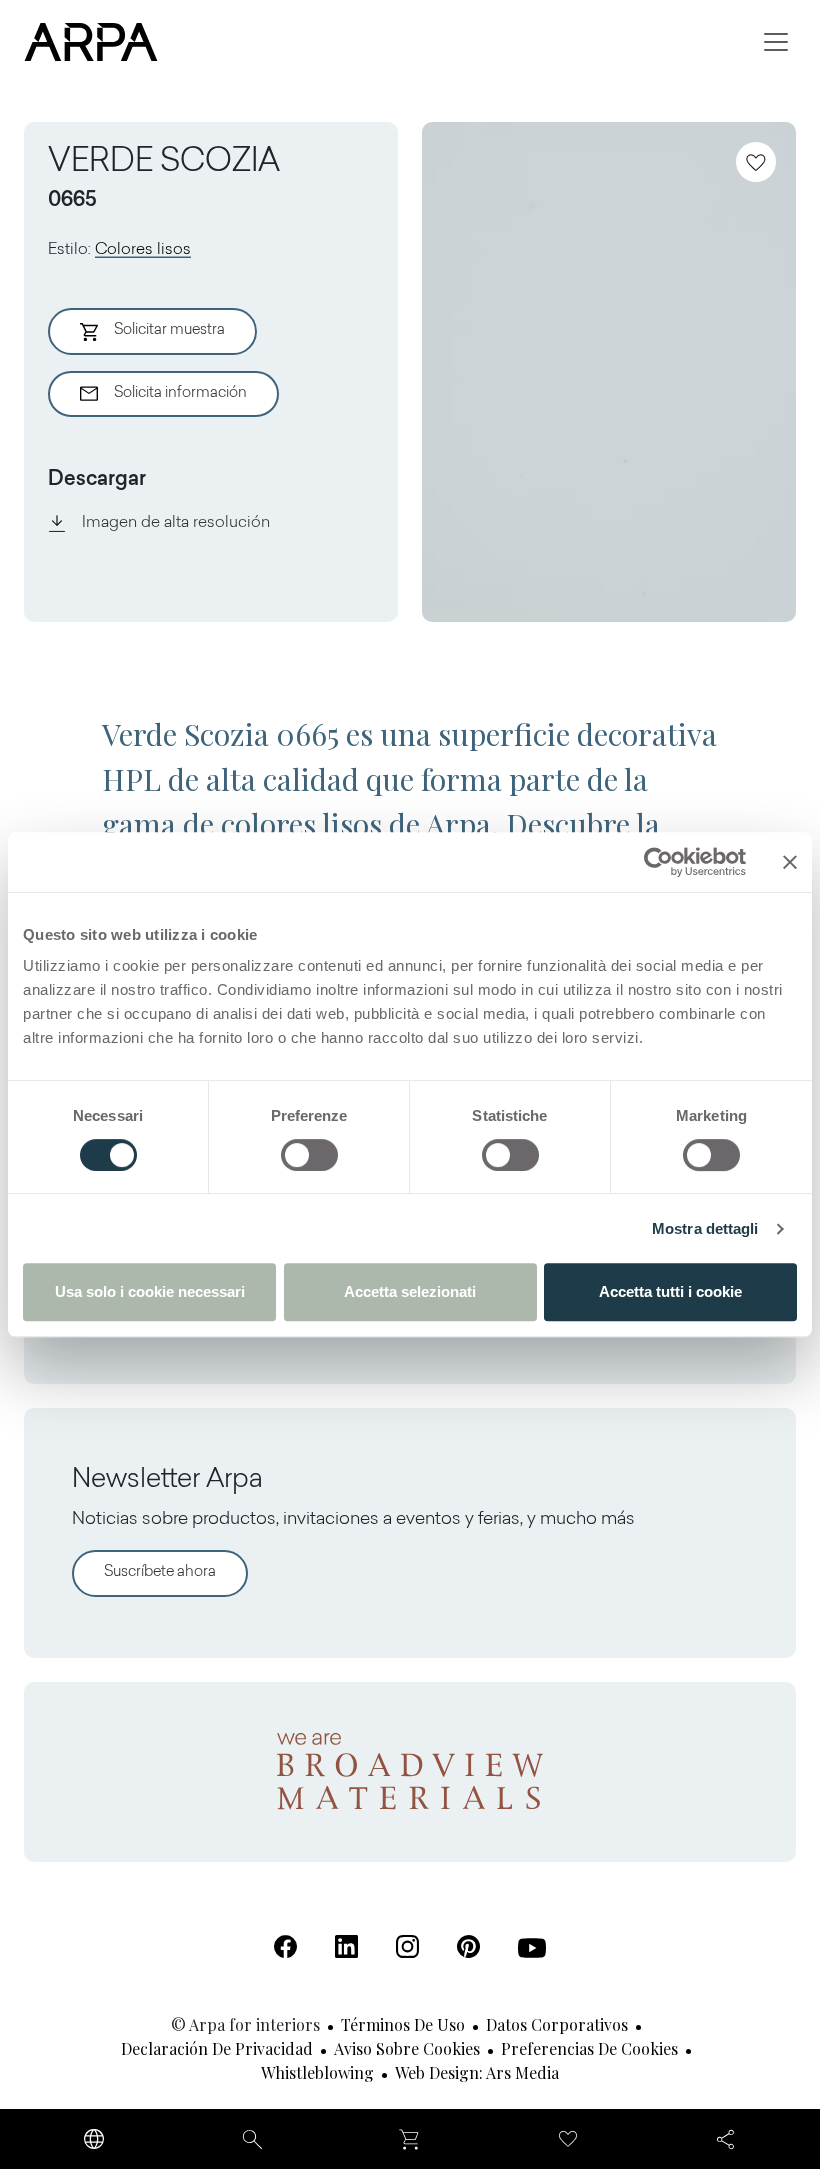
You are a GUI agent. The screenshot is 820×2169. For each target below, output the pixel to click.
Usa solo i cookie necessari (150, 1291)
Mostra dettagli (705, 1228)
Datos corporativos (557, 2024)
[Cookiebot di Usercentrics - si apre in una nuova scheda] (658, 862)
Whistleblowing (317, 2072)
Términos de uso (403, 2024)
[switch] (309, 1155)
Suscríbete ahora (160, 1572)
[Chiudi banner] (790, 862)
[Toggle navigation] (776, 42)
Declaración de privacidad (217, 2048)
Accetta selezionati (410, 1291)
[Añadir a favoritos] (756, 162)
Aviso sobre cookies (407, 2048)
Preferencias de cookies (589, 2048)
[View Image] (609, 372)
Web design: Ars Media (477, 2072)
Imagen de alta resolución (176, 523)
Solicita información (180, 393)
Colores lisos (143, 250)
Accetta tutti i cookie (670, 1291)
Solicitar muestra (169, 330)
